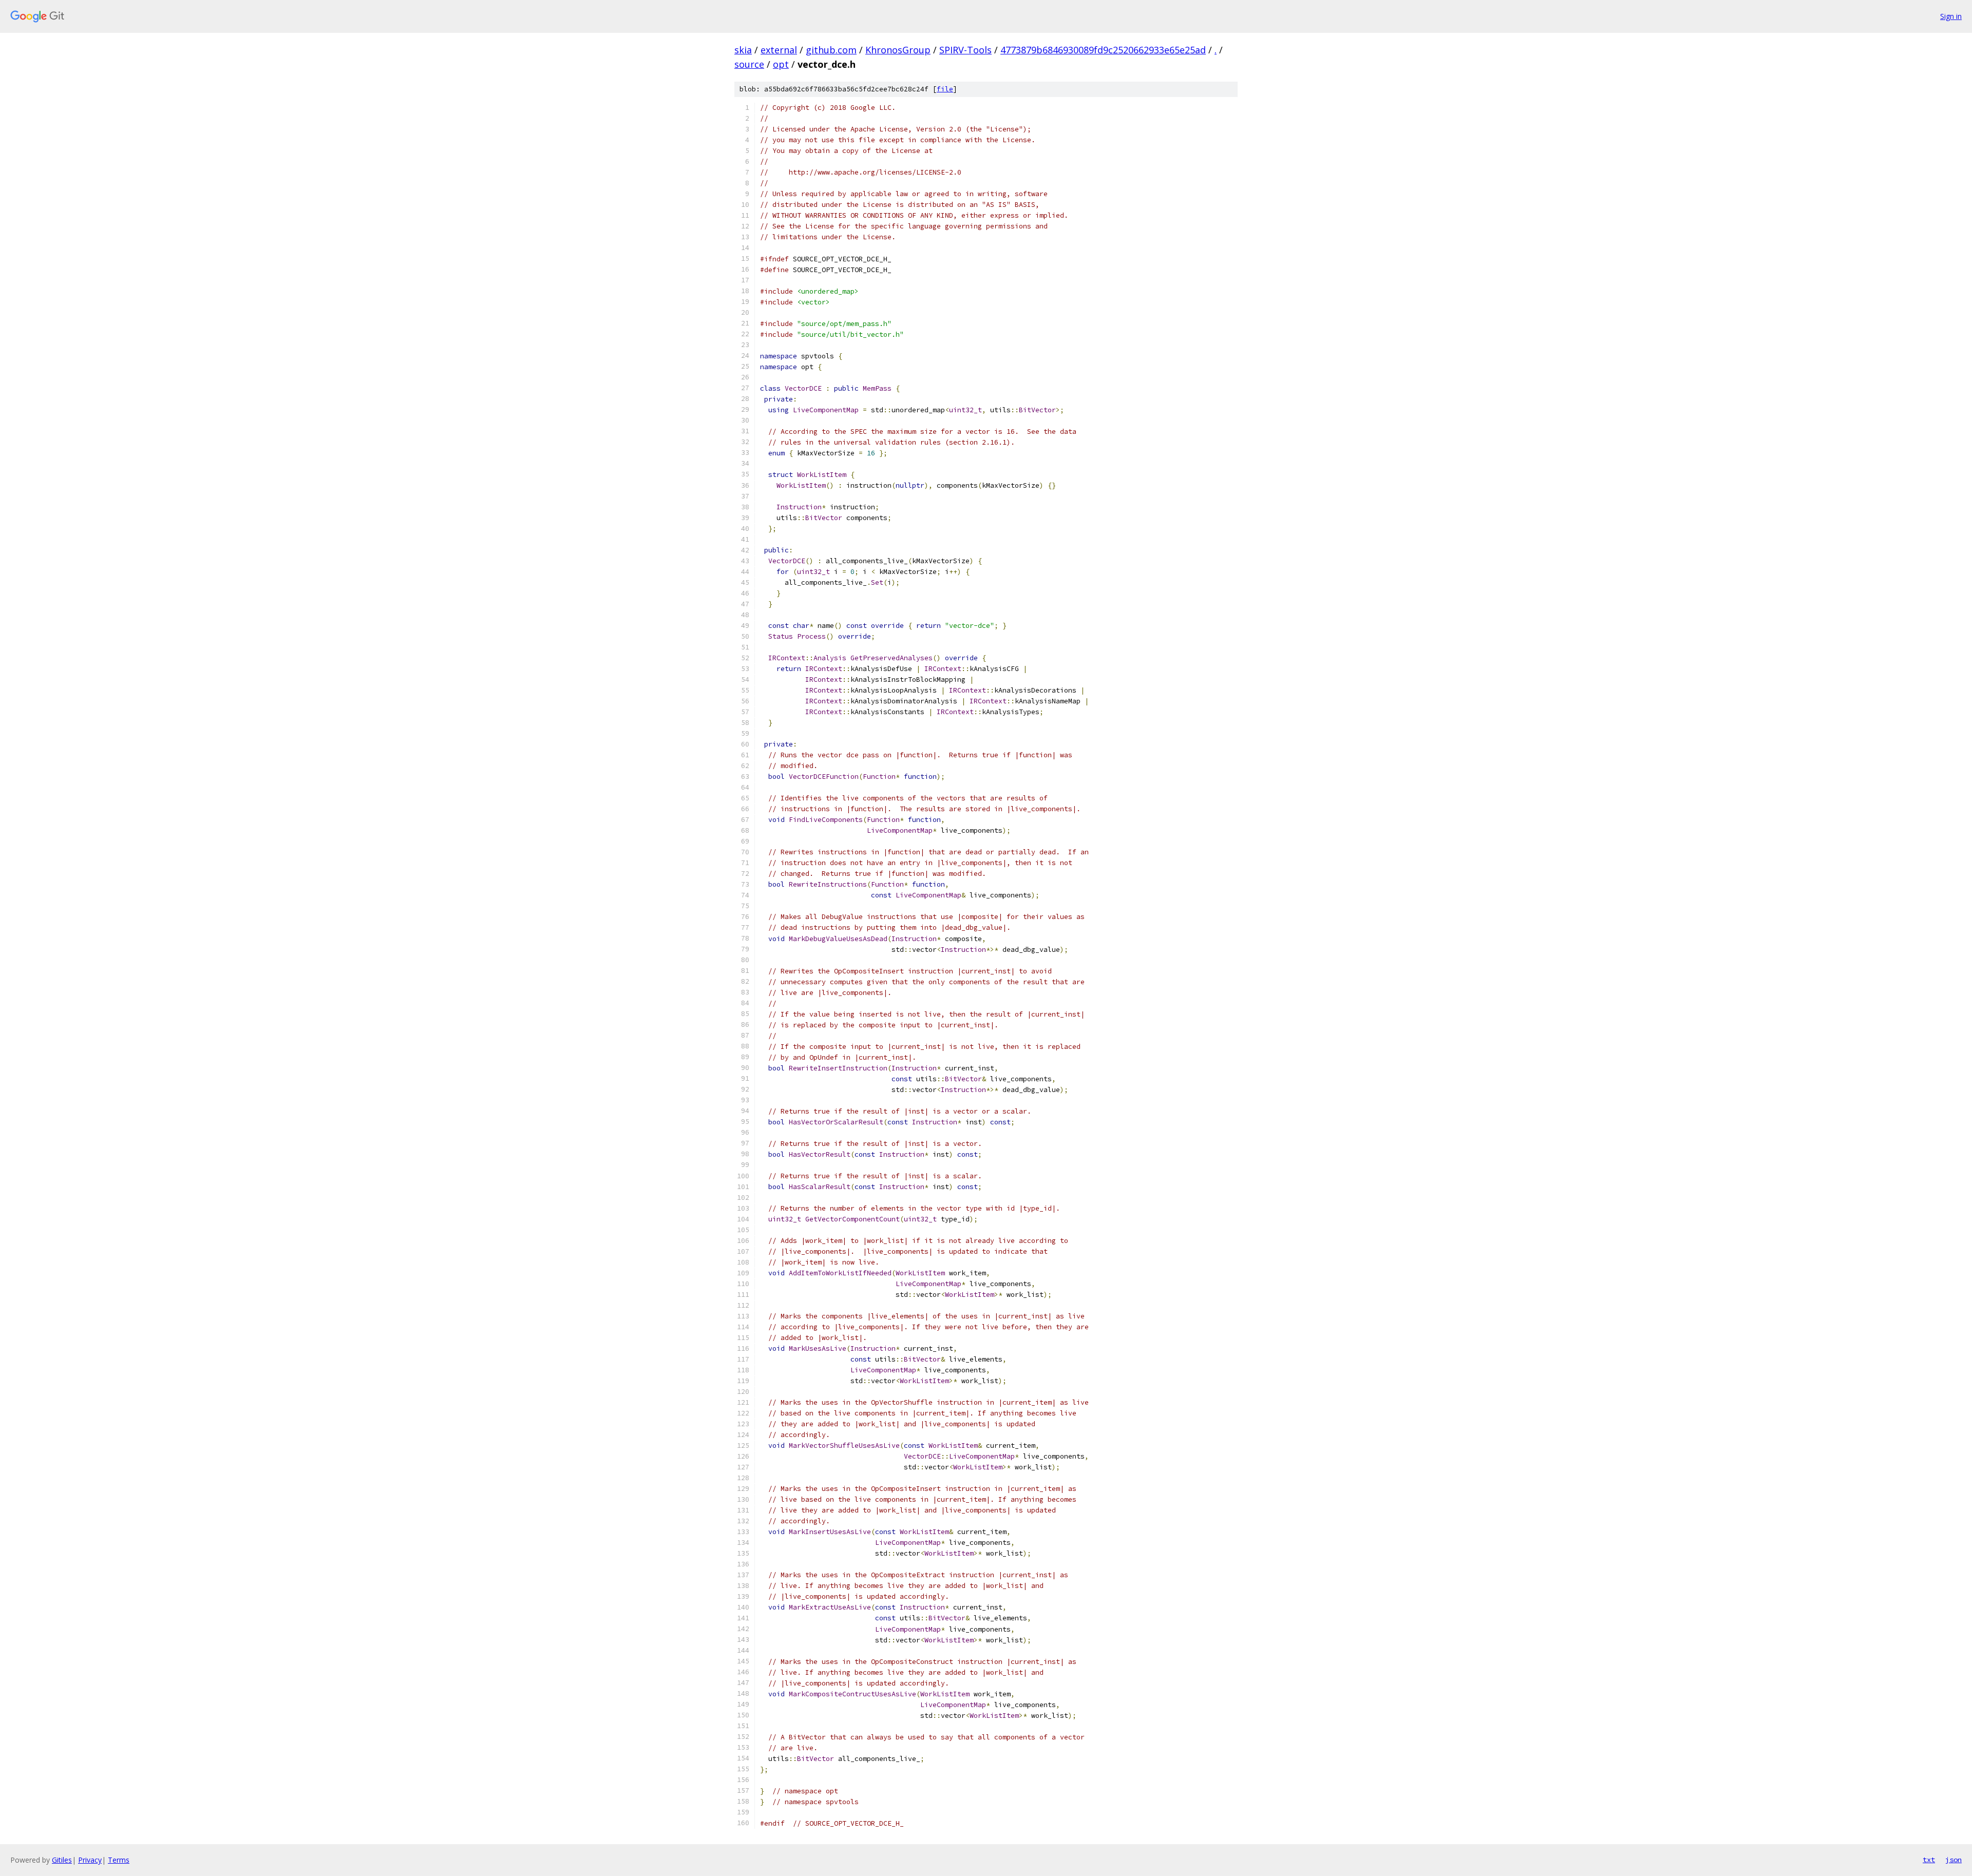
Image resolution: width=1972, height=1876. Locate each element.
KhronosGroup (898, 50)
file (945, 89)
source (749, 64)
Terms (119, 1860)
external (779, 50)
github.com (831, 50)
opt (781, 64)
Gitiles (62, 1860)
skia (743, 50)
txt (1929, 1860)
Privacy (90, 1860)
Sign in (1951, 16)
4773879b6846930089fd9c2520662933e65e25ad (1103, 50)
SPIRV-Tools (965, 50)
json (1954, 1860)
